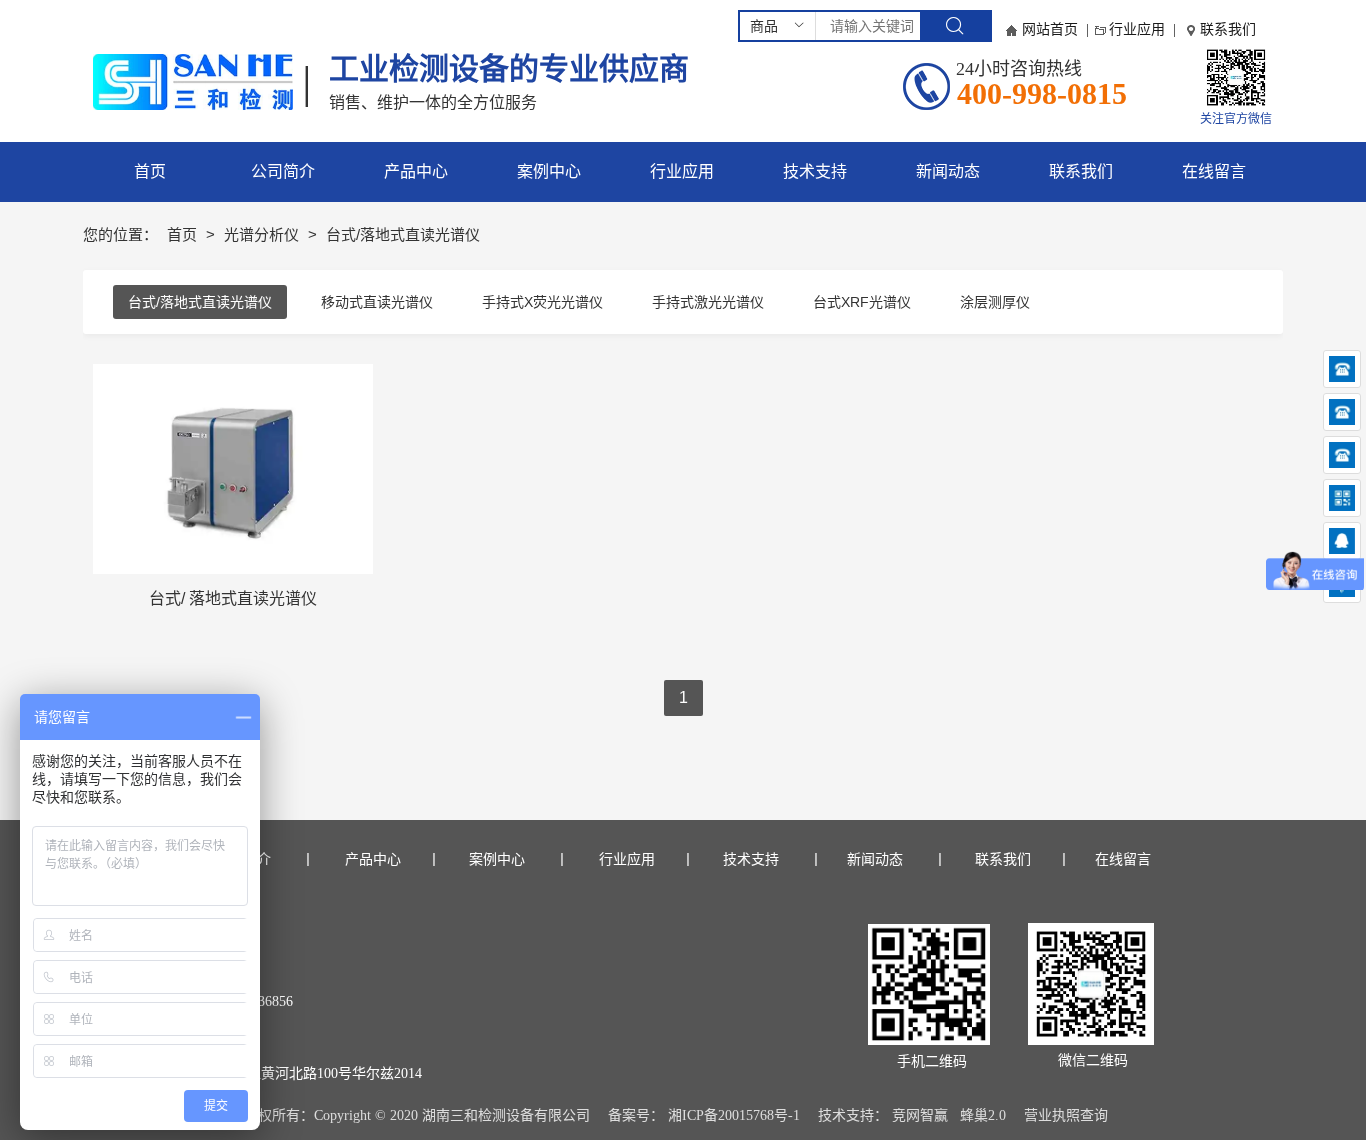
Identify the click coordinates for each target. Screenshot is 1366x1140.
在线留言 (1123, 859)
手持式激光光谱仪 (708, 302)
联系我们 (1228, 29)
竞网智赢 (920, 1115)
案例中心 (504, 859)
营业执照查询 (1066, 1115)
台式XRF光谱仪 (862, 302)
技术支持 (751, 859)
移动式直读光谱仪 (377, 302)
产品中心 (371, 859)
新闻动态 (875, 859)
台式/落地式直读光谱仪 (200, 302)
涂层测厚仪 (995, 302)
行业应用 (1137, 29)
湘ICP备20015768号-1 (734, 1115)
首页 (184, 234)
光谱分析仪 (263, 234)
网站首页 (1050, 29)
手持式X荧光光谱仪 (542, 302)
